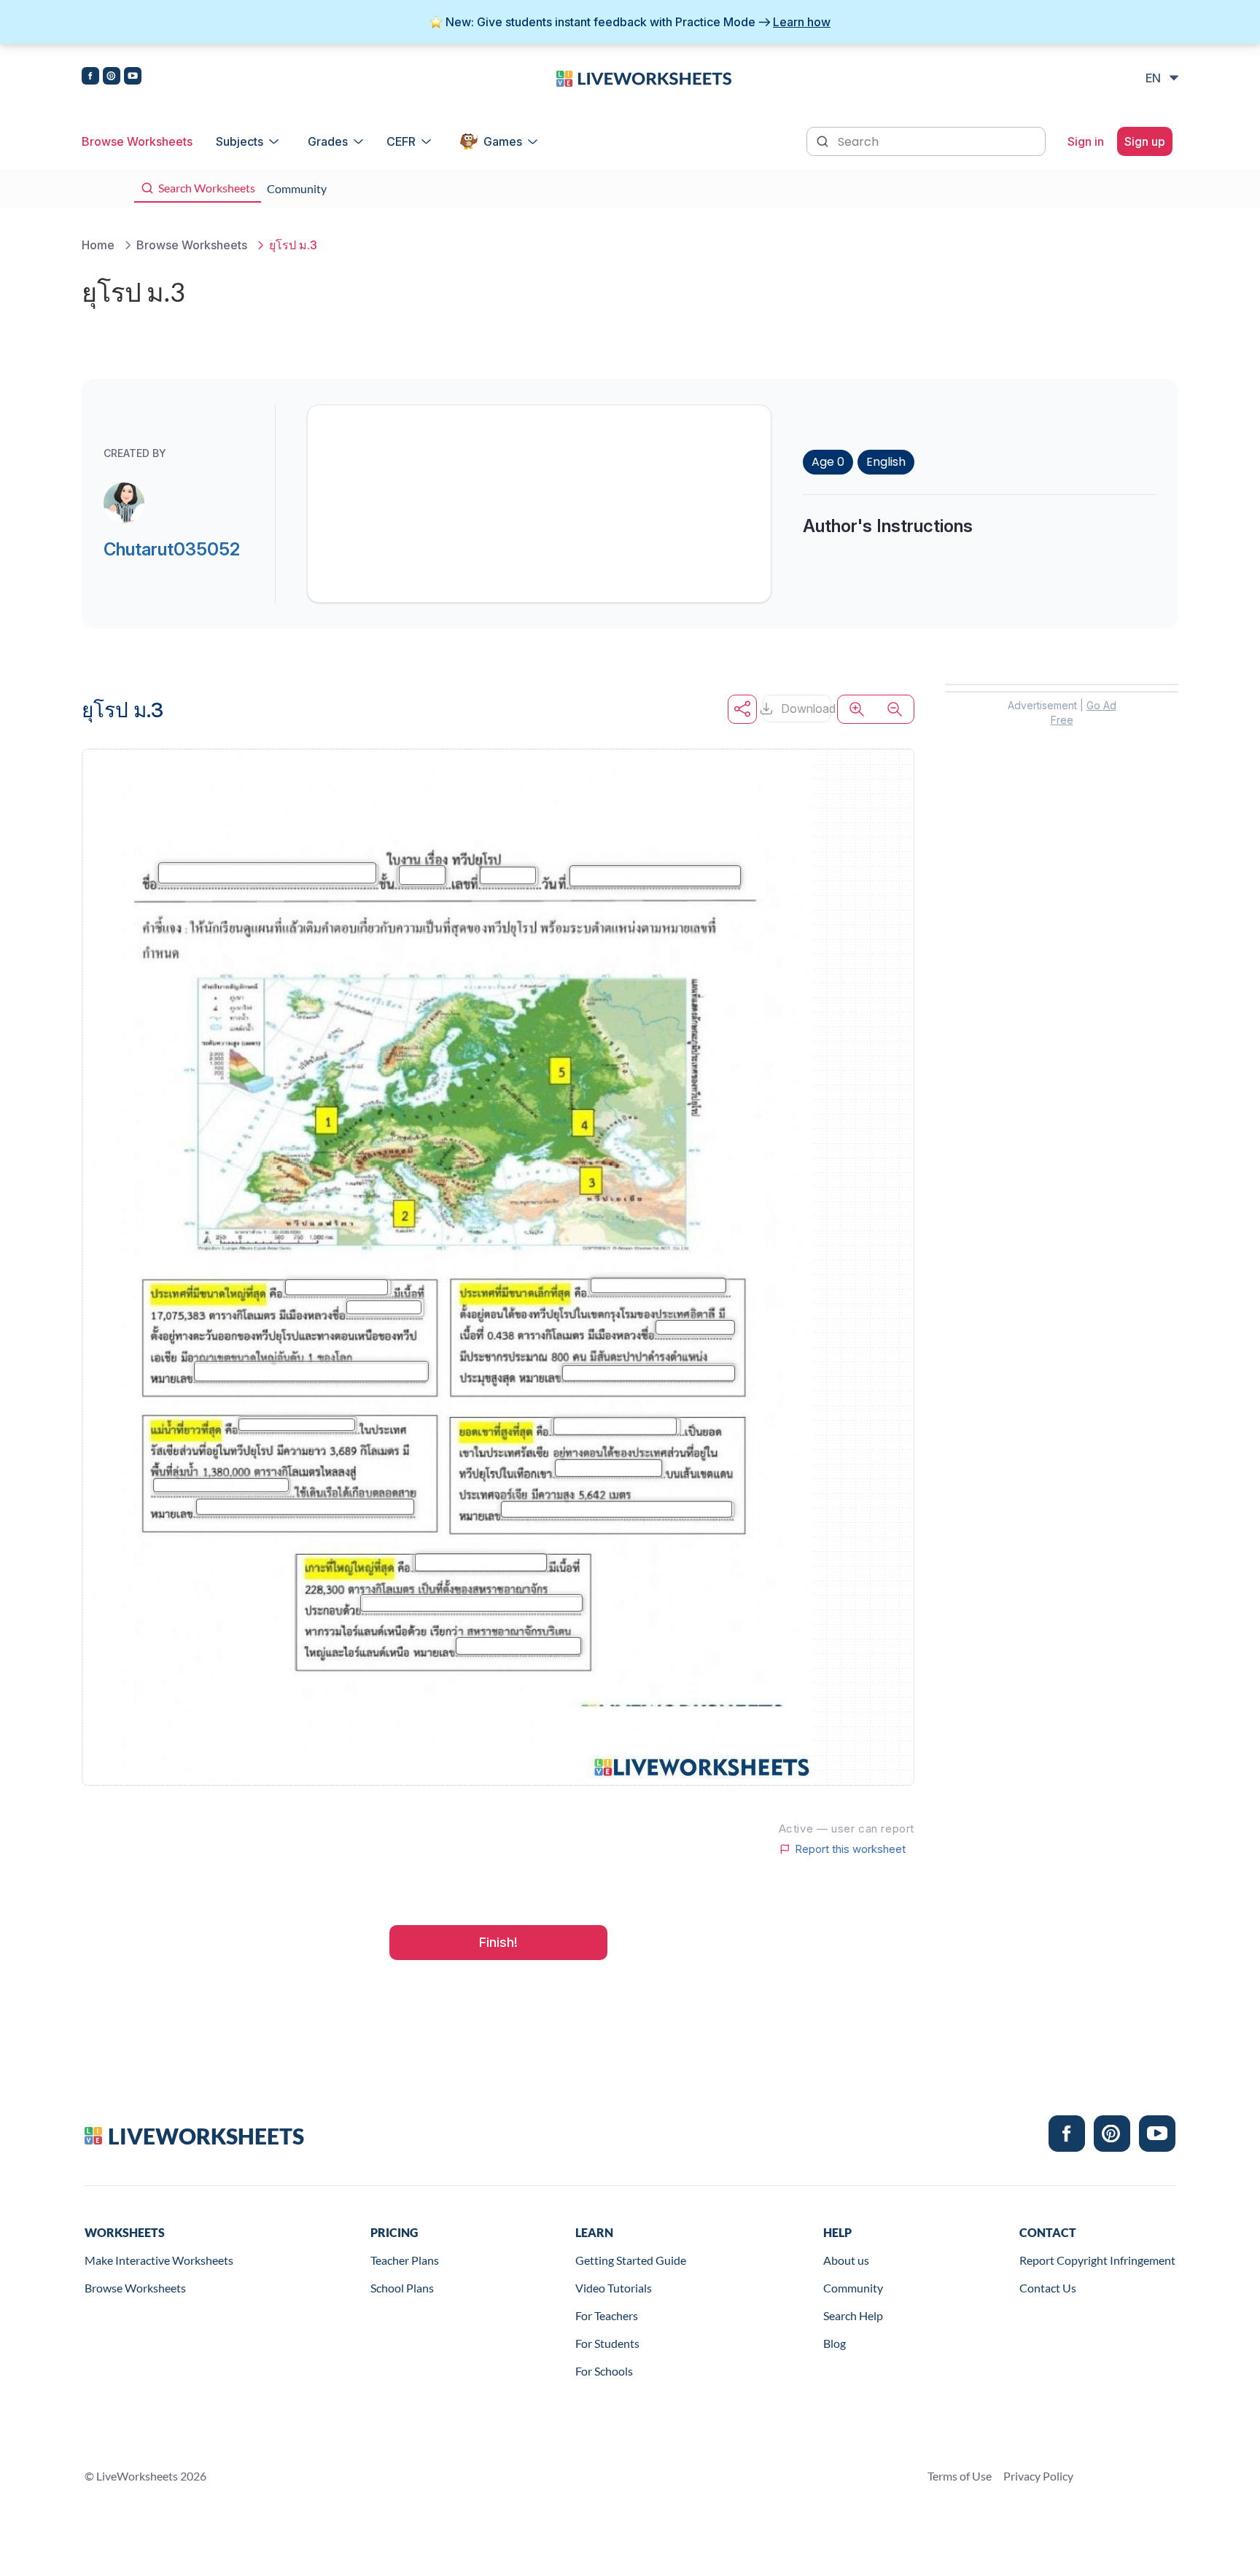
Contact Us (1048, 2288)
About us (846, 2260)
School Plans (402, 2288)
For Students (607, 2343)
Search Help (853, 2315)
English (886, 462)
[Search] (824, 140)
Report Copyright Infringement (1097, 2260)
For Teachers (607, 2315)
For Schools (604, 2371)
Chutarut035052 (172, 549)
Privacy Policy (1038, 2476)
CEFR (401, 141)
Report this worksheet (850, 1849)
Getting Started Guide (631, 2260)
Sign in (1086, 141)
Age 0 (828, 462)
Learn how (802, 22)
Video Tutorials (614, 2288)
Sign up (1145, 141)
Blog (835, 2343)
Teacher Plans (405, 2260)
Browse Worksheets (137, 141)
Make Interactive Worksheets (159, 2260)
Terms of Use (960, 2476)
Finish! (498, 1942)
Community (853, 2288)
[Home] (644, 77)
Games (503, 141)
